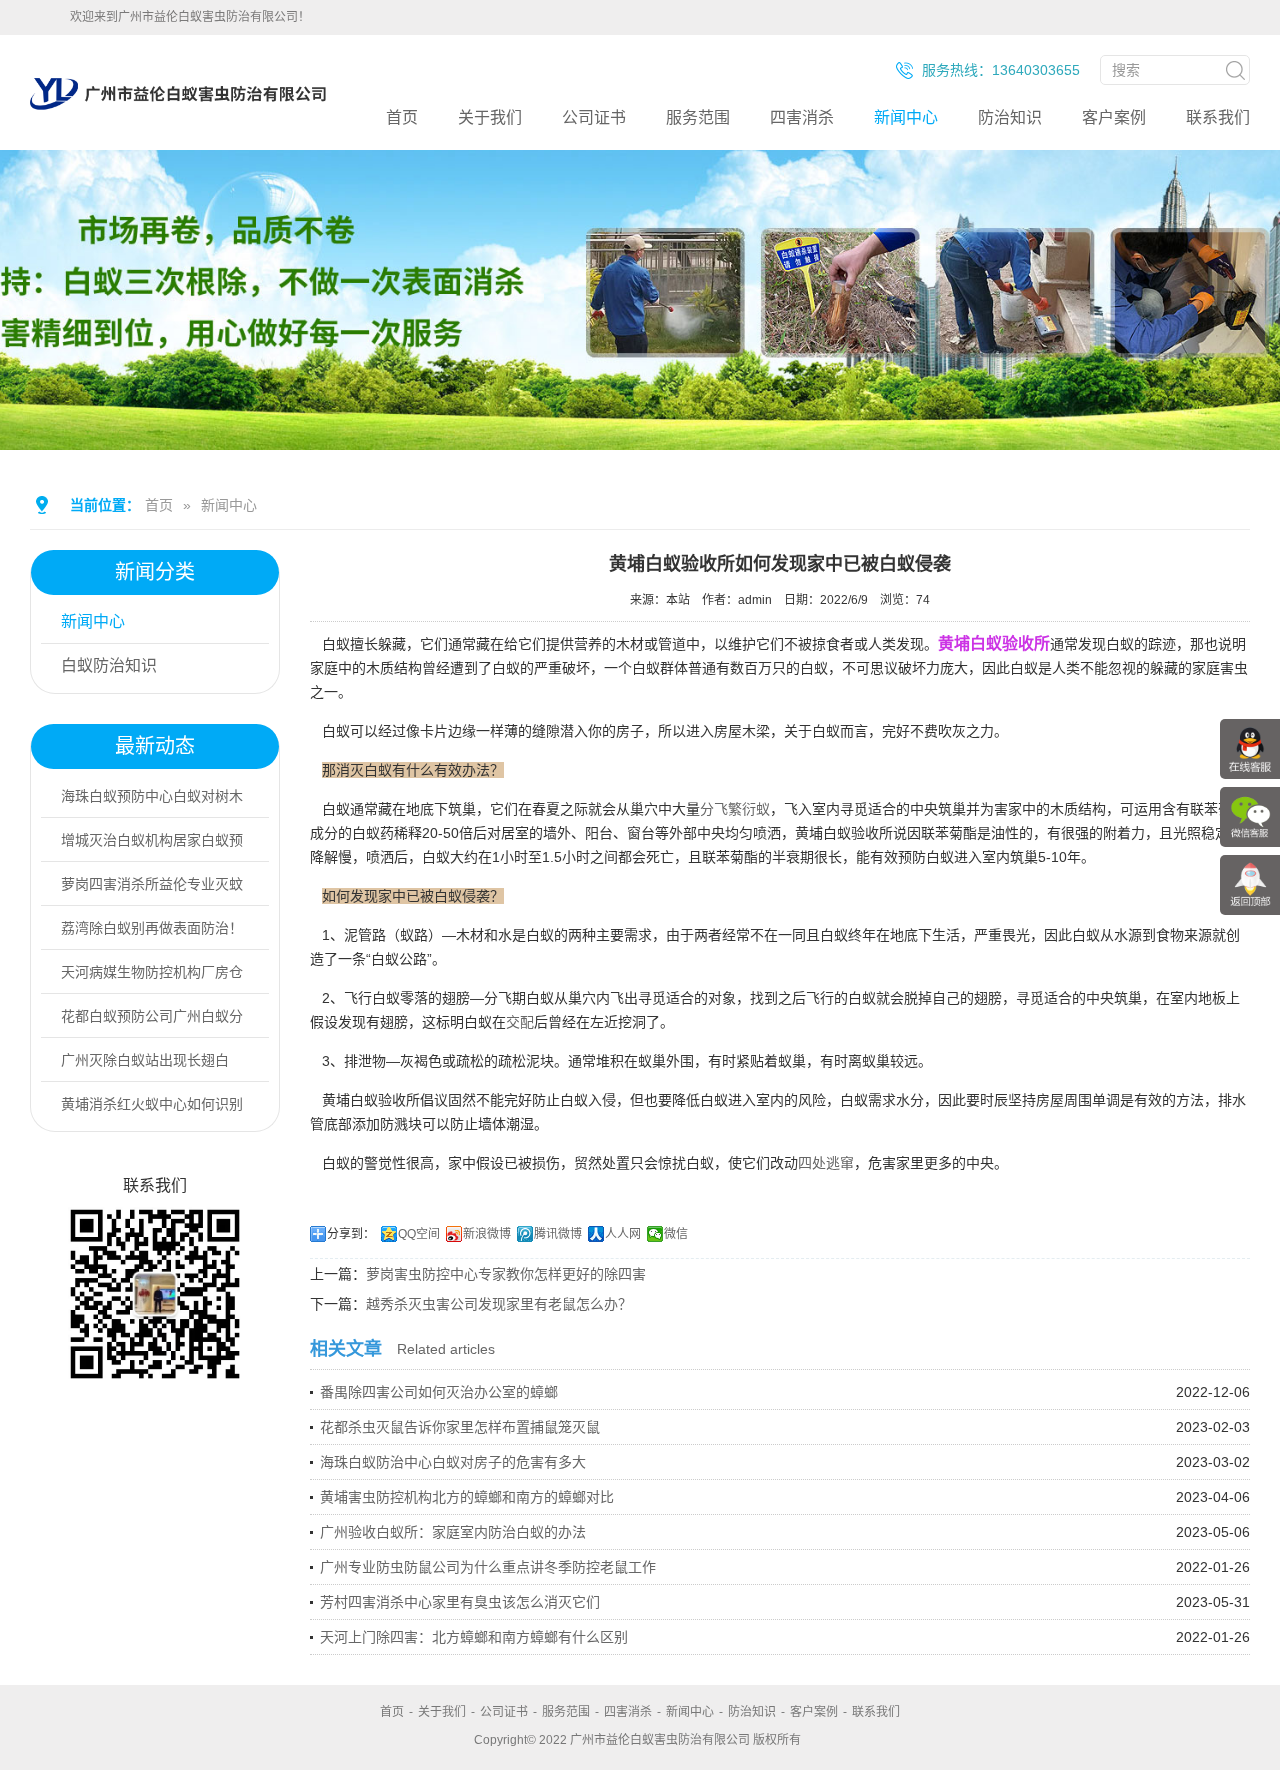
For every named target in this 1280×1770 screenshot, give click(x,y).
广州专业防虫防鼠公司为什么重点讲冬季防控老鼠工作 (488, 1567)
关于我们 (490, 117)
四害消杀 (802, 117)
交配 (520, 1022)
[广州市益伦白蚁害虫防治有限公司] (178, 110)
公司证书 (594, 117)
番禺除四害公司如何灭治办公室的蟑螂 (439, 1392)
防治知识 (1010, 117)
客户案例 (1114, 117)
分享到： (351, 1234)
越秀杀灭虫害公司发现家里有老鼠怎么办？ (499, 1304)
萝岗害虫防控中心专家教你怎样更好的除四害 (506, 1274)
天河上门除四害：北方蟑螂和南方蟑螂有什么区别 (474, 1637)
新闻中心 (906, 117)
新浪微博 (487, 1234)
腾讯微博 (558, 1234)
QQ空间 (419, 1234)
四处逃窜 (826, 1163)
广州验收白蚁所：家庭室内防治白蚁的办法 (453, 1532)
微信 (676, 1234)
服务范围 (698, 117)
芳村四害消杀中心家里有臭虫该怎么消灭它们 (460, 1602)
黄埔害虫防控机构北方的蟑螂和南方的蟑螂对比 (467, 1497)
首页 (402, 117)
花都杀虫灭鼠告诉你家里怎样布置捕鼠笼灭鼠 (460, 1427)
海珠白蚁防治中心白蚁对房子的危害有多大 (453, 1462)
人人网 (623, 1234)
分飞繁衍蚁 (735, 809)
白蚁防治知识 (109, 665)
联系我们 (1218, 117)
